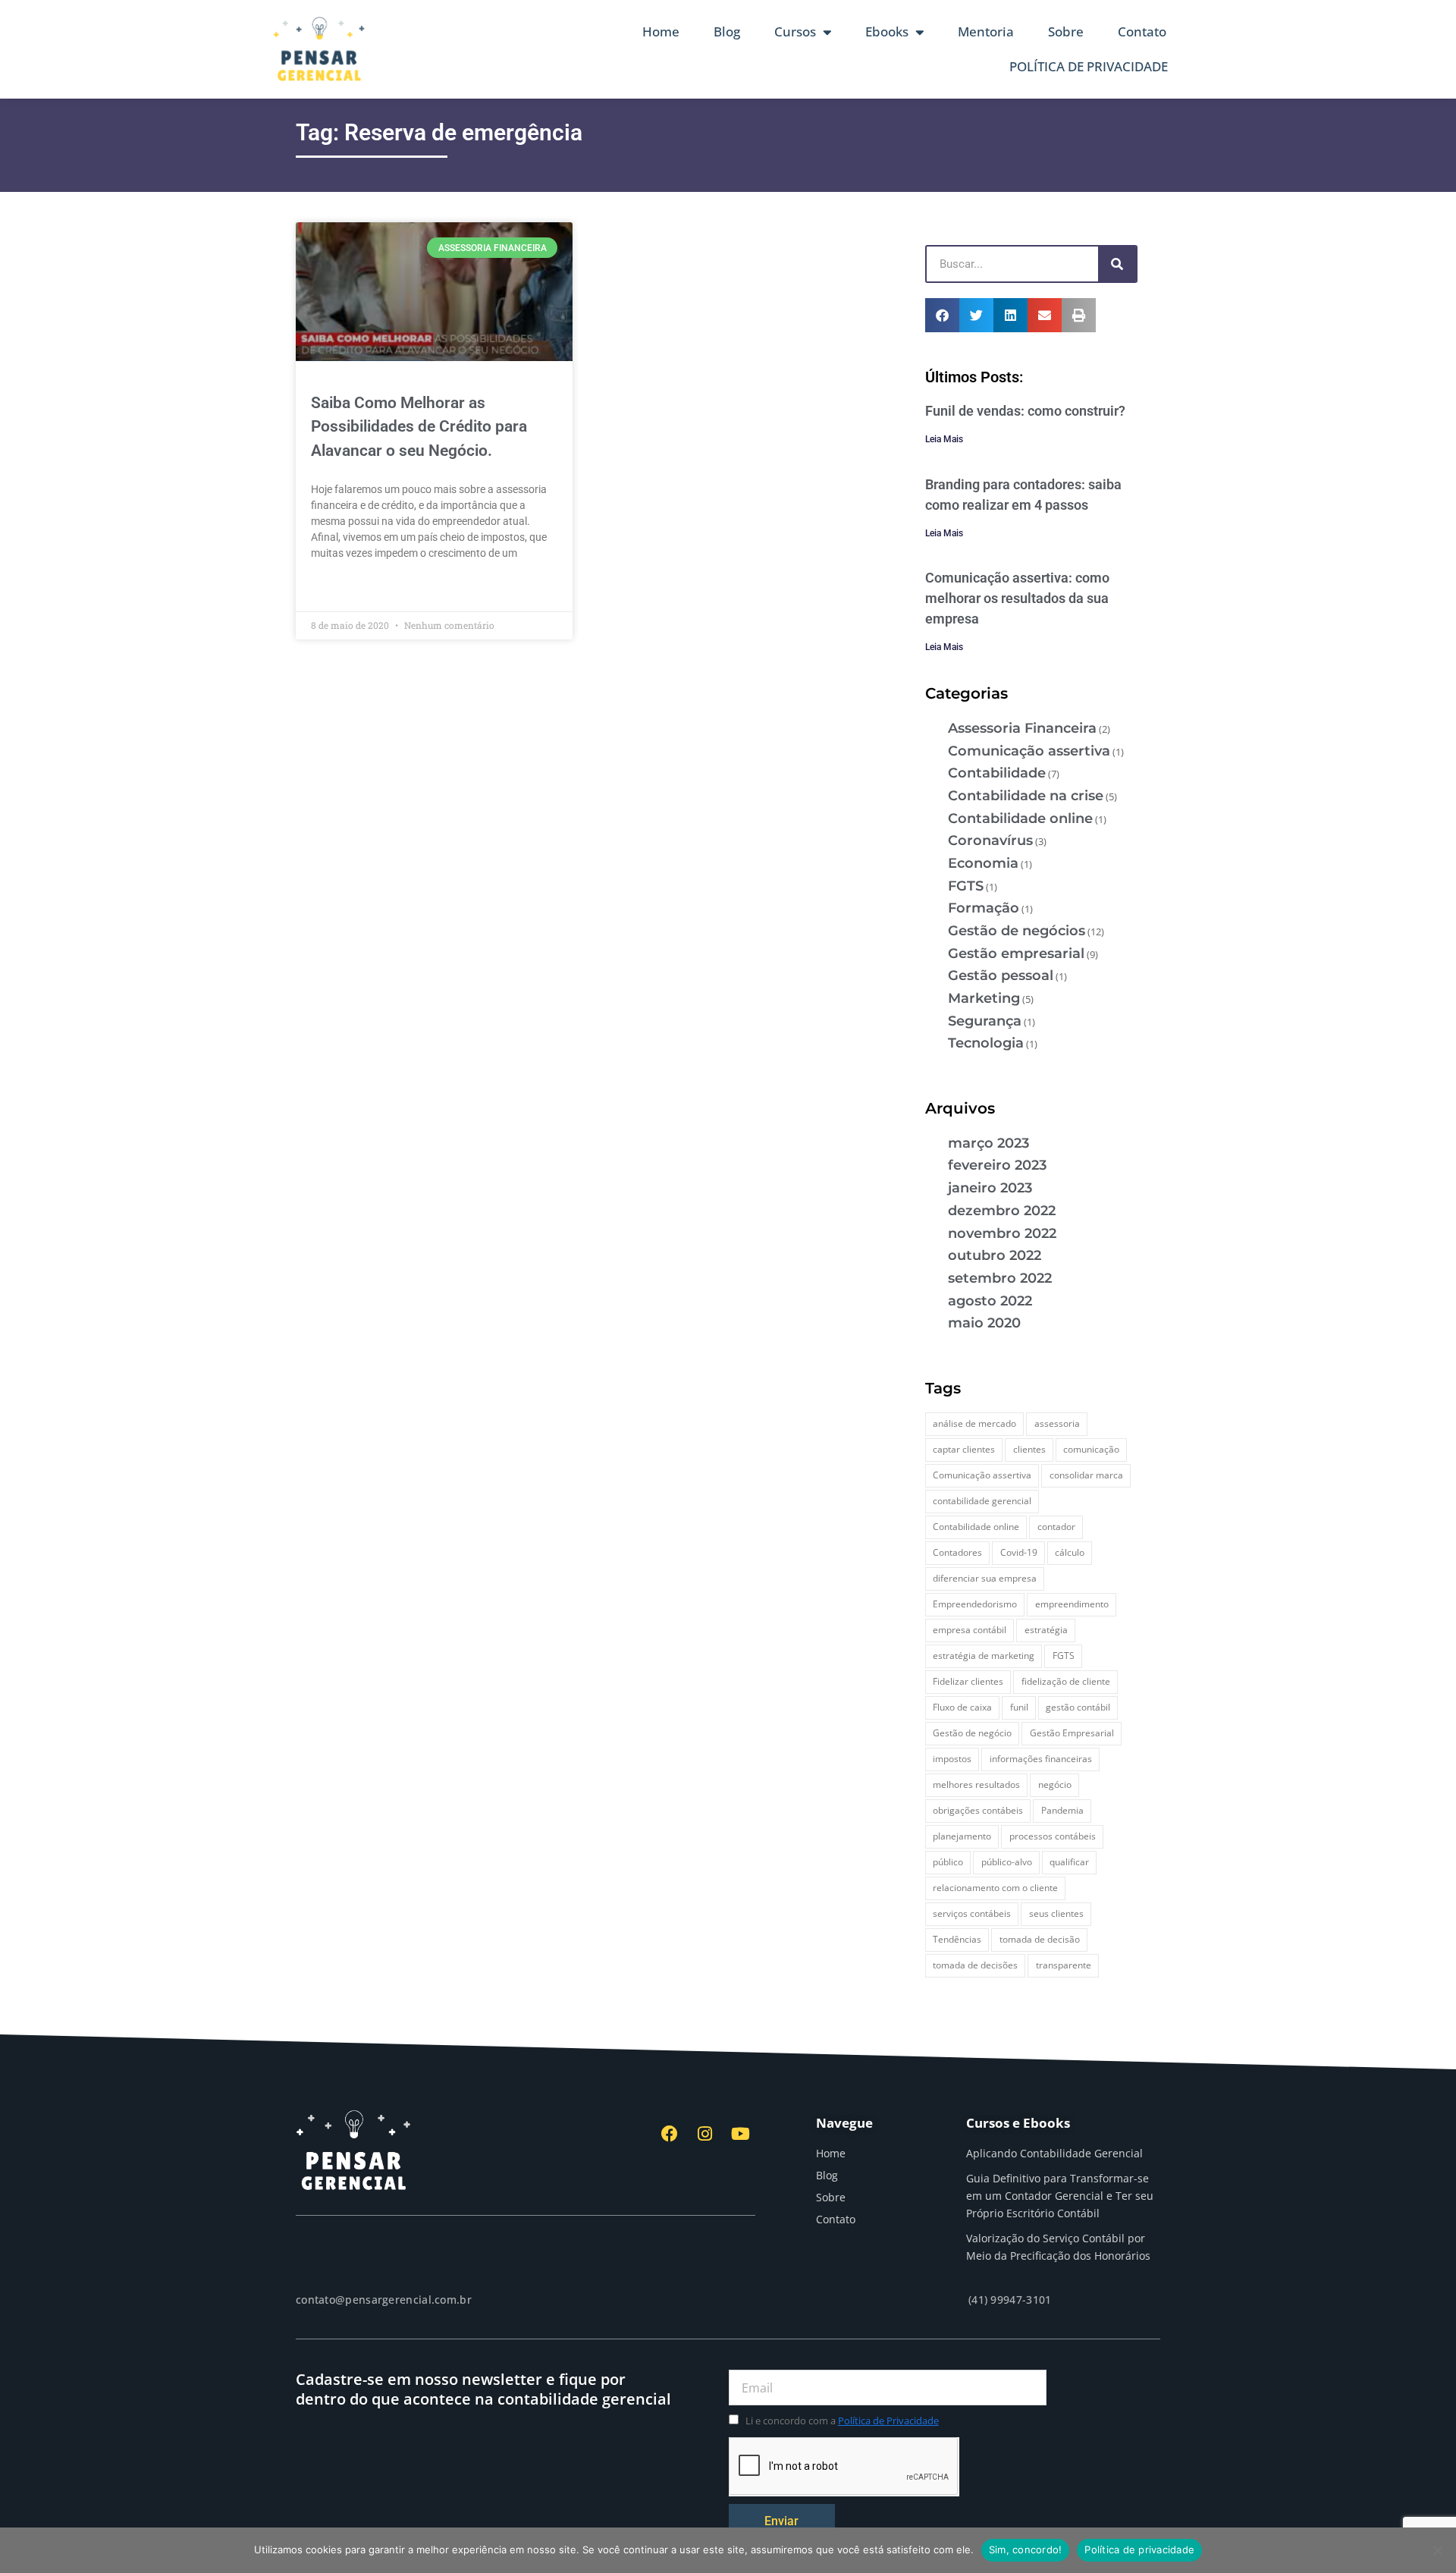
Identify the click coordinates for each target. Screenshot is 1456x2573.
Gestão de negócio (972, 1733)
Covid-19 (1019, 1552)
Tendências (957, 1939)
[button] (942, 315)
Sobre (1066, 31)
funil (1019, 1707)
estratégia (1046, 1630)
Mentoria (986, 31)
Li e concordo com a (842, 2421)
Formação (984, 908)
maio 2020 (984, 1323)
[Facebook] (670, 2134)
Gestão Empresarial (1072, 1733)
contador (1056, 1527)
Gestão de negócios (1017, 931)
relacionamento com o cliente (995, 1888)
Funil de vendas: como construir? (1025, 411)
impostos (952, 1759)
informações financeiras (1041, 1759)
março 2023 (988, 1143)
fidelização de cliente (1066, 1681)
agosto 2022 (990, 1301)
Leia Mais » (338, 588)
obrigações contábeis (978, 1810)
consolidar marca (1086, 1475)
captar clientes (964, 1449)
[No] (1437, 2550)
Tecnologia (986, 1043)
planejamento (962, 1836)
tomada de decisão (1040, 1939)
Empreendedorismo (975, 1604)
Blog (727, 31)
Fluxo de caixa (962, 1707)
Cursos (795, 31)
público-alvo (1007, 1862)
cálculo (1070, 1552)
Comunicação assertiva (1029, 751)
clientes (1029, 1449)
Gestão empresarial (1016, 953)
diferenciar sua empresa (985, 1578)
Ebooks (887, 31)
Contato (1142, 31)
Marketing (984, 998)
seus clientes (1056, 1913)
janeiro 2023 (990, 1188)
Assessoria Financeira (1022, 728)
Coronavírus (990, 840)
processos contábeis (1053, 1836)
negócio (1055, 1784)
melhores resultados (976, 1784)
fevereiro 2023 (997, 1165)
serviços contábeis (972, 1913)
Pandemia (1062, 1810)
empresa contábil (970, 1630)
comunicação (1091, 1449)
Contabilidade (997, 773)
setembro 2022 (1000, 1278)
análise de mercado (974, 1423)
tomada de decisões (975, 1965)
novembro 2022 (1002, 1233)
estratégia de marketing (984, 1656)
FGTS (966, 886)
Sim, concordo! (1026, 2549)
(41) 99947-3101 (1010, 2300)
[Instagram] (705, 2134)
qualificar (1069, 1862)
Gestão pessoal (1001, 975)
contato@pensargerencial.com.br (384, 2300)
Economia (983, 863)
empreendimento (1072, 1604)
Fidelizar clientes (968, 1681)
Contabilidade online (1020, 818)
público (948, 1862)
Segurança (985, 1021)
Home (661, 31)
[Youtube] (740, 2134)
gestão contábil (1078, 1707)
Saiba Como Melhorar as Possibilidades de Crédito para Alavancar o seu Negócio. (419, 427)
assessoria (1057, 1423)
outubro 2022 (995, 1255)
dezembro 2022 (1002, 1211)
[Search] (1117, 264)
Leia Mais (944, 439)
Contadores (957, 1552)
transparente (1064, 1965)
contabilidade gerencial (982, 1501)
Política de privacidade (1139, 2549)
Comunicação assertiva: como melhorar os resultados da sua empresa (1017, 598)
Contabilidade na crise (1026, 796)
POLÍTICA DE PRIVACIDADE (1089, 66)
